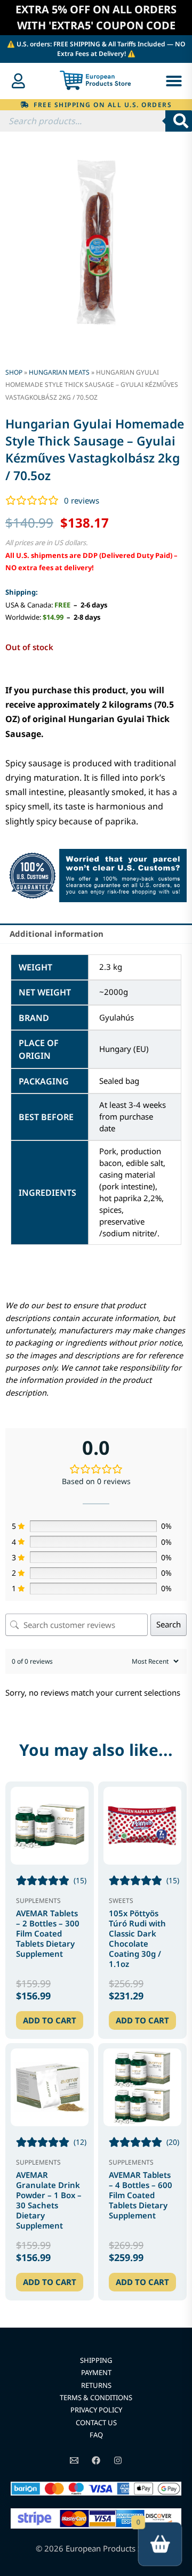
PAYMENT (96, 2372)
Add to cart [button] (50, 2020)
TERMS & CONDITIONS (96, 2397)
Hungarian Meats (59, 372)
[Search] (179, 121)
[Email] (74, 2460)
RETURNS (96, 2385)
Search (169, 1624)
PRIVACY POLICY (96, 2410)
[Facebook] (96, 2460)
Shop (14, 372)
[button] (174, 81)
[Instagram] (118, 2460)
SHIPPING (96, 2360)
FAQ (96, 2435)
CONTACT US (96, 2423)
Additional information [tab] (57, 934)
